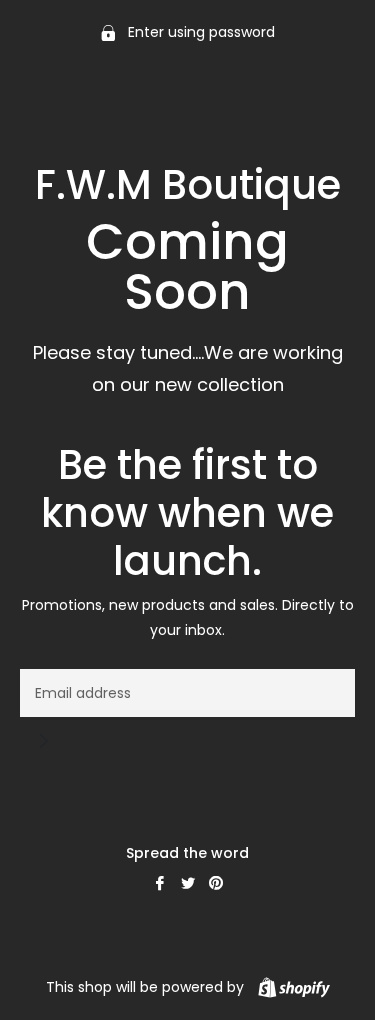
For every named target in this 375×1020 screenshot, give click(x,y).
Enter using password (199, 32)
